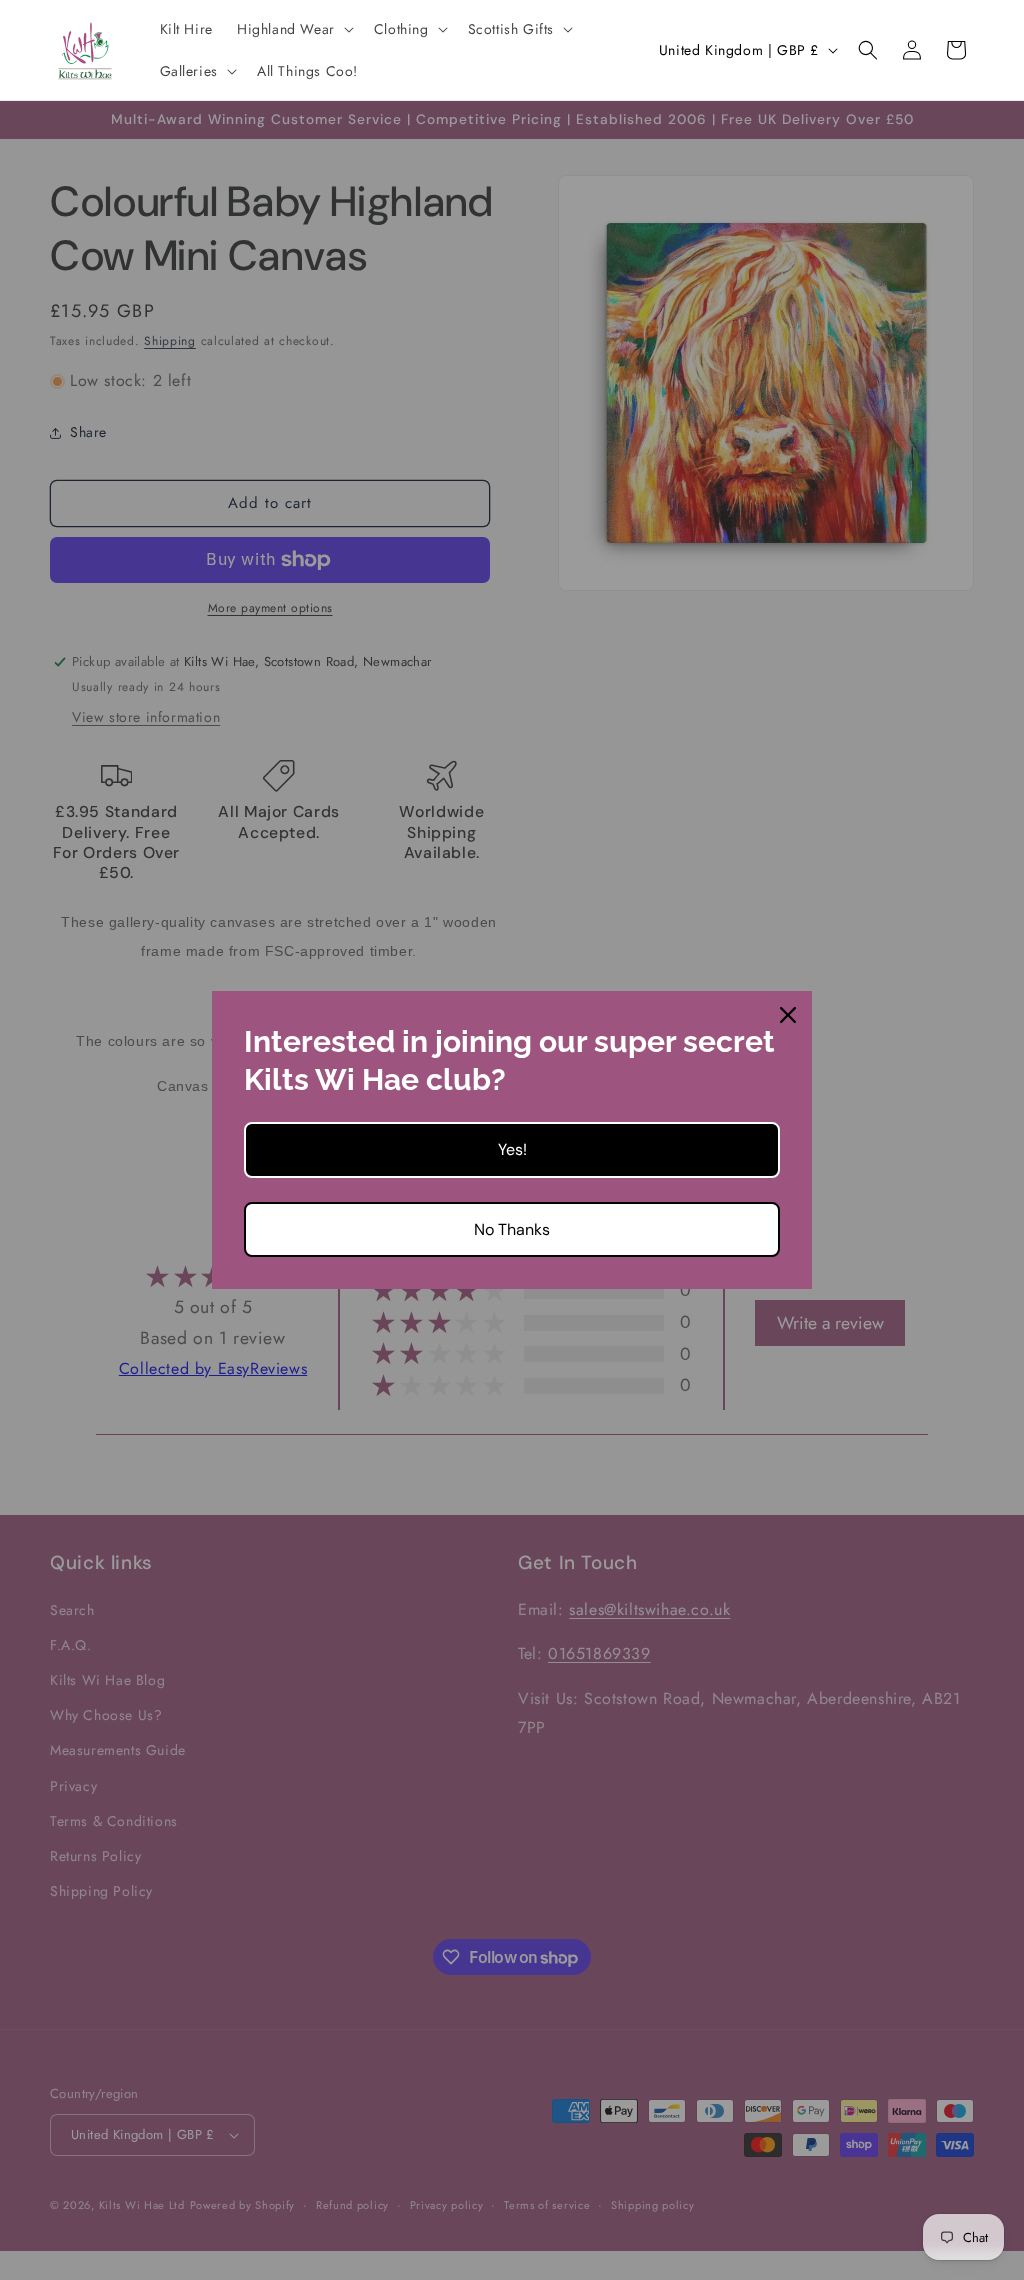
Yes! (512, 1149)
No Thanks (512, 1229)
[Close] (788, 1015)
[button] (293, 29)
